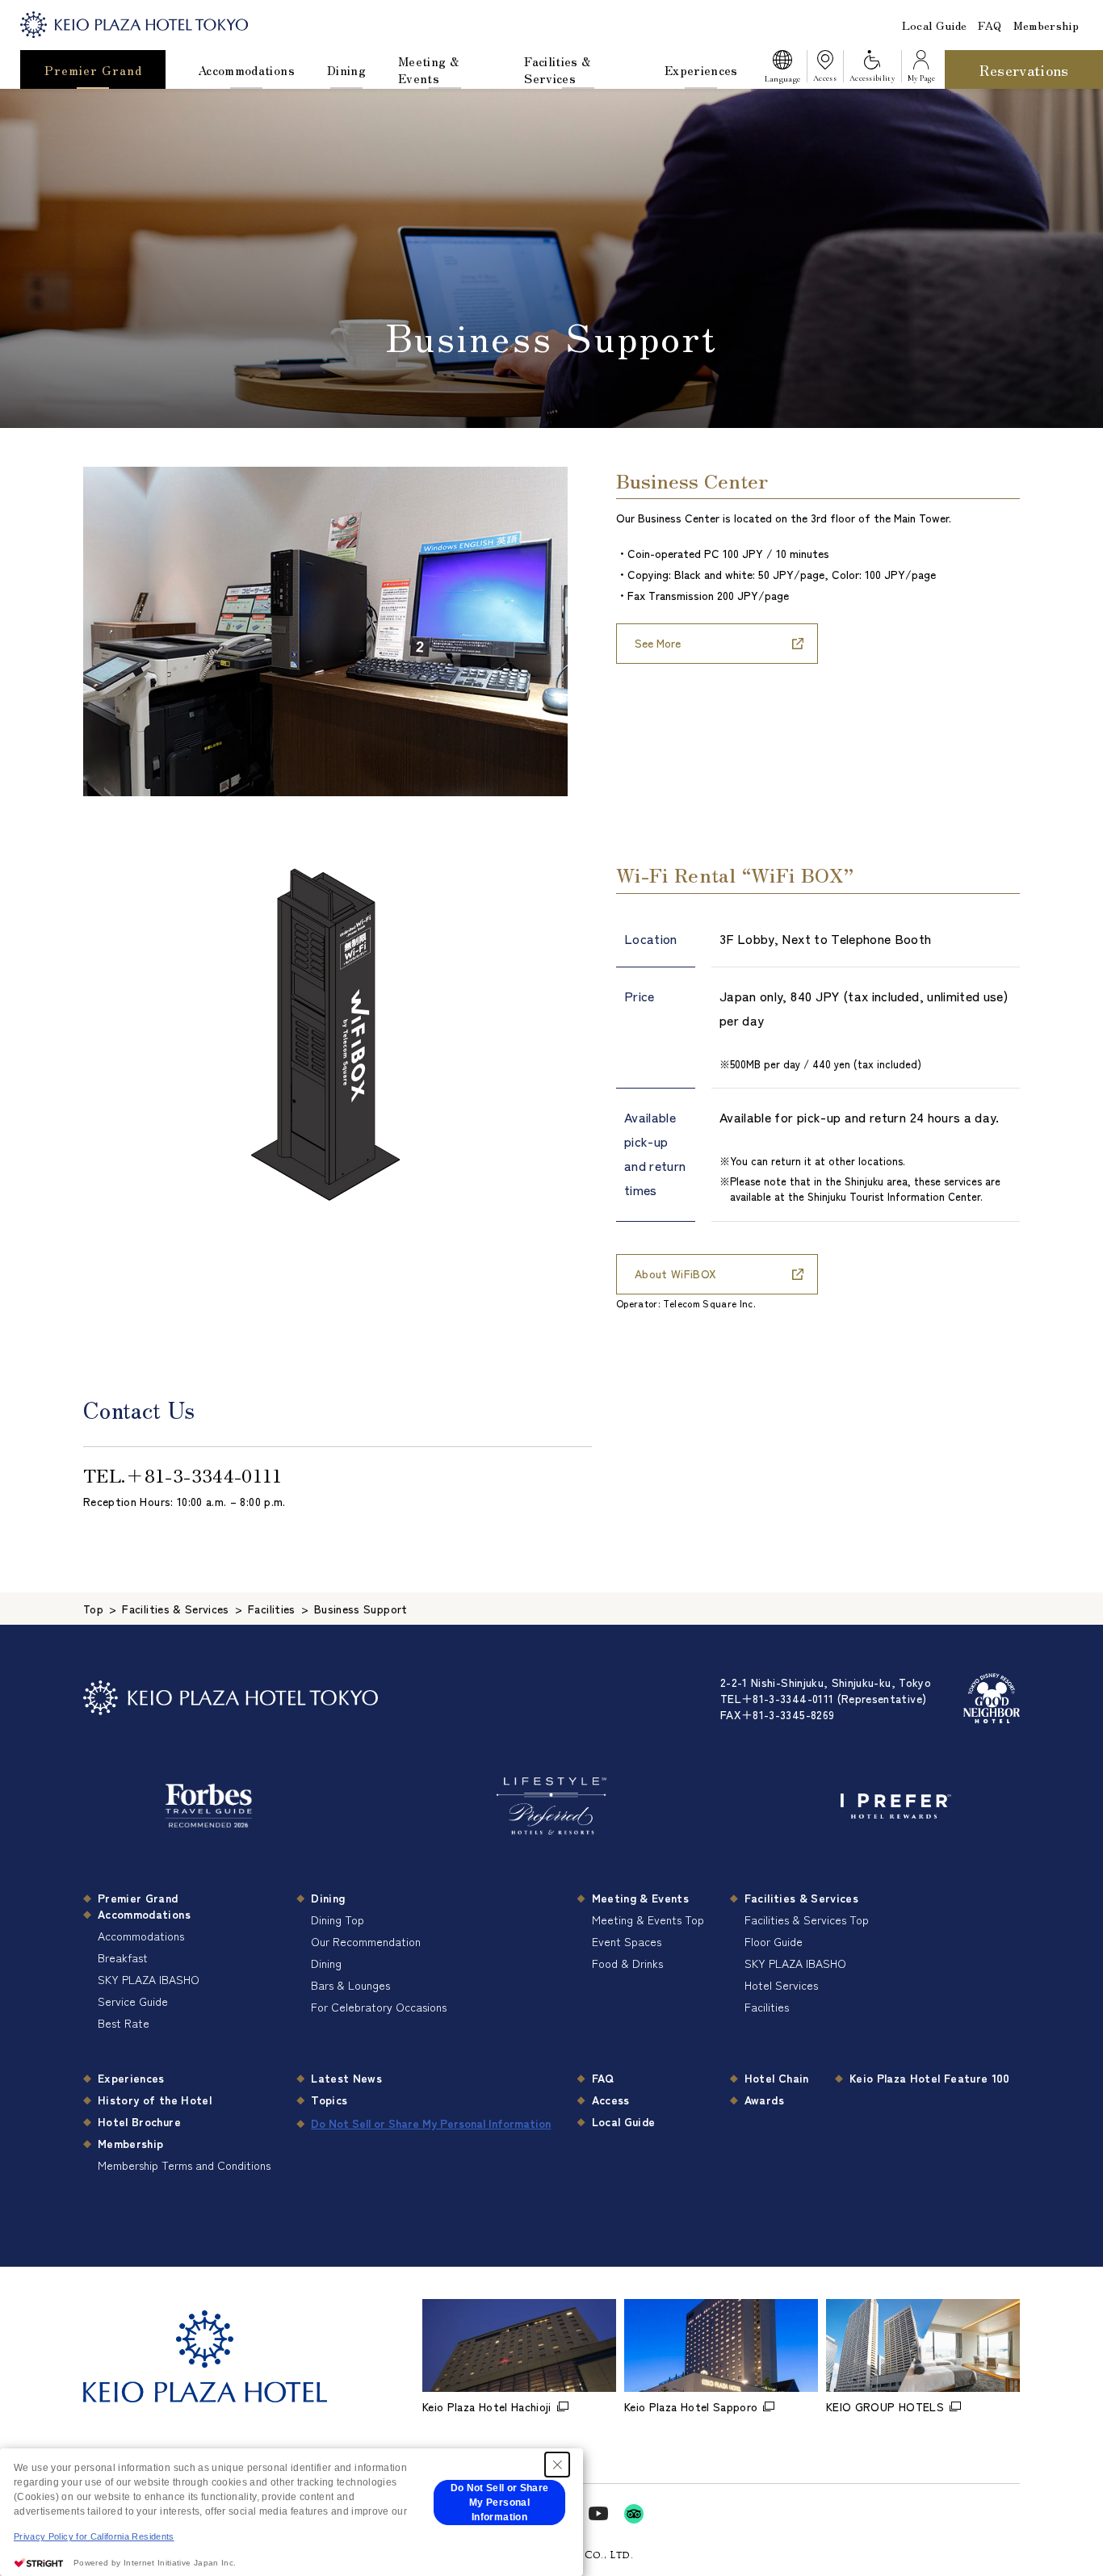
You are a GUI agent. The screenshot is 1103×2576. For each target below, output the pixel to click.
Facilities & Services (557, 69)
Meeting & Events (428, 69)
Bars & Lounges (350, 1985)
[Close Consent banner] (557, 2465)
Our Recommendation (366, 1941)
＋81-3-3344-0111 (204, 1475)
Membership (1046, 25)
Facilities (767, 2007)
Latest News (346, 2078)
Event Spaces (627, 1941)
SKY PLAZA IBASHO (149, 1979)
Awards (764, 2100)
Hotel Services (781, 1985)
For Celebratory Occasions (379, 2007)
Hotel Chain (777, 2078)
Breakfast (123, 1957)
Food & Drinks (627, 1963)
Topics (329, 2100)
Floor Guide (774, 1941)
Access (611, 2100)
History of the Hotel (155, 2100)
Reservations (1024, 69)
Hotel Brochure (139, 2121)
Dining (346, 70)
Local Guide (935, 25)
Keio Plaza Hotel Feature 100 (930, 2078)
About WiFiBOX (676, 1273)
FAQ (990, 25)
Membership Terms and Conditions (184, 2165)
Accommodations (246, 70)
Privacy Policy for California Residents (94, 2536)
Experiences (701, 70)
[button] (782, 69)
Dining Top (338, 1919)
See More (658, 643)
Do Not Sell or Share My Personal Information (431, 2123)
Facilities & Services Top (807, 1919)
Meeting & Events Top (648, 1919)
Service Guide (133, 2001)
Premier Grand (93, 70)
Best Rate (124, 2023)
